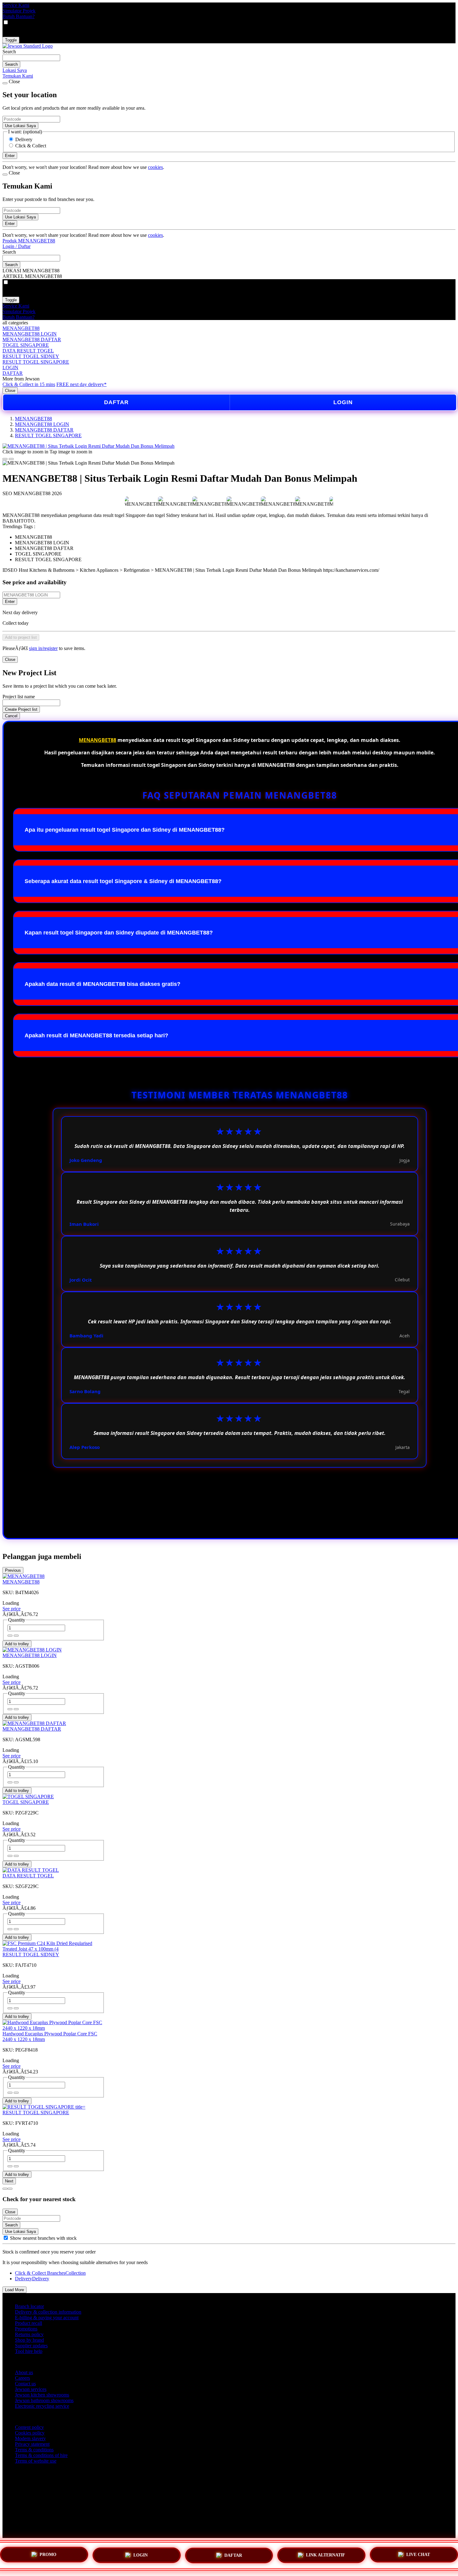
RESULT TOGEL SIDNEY (31, 356)
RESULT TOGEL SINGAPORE (36, 362)
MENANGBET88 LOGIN (30, 334)
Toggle (11, 40)
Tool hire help (29, 2351)
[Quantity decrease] (16, 1636)
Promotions (26, 2329)
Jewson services (31, 2389)
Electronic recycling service (42, 2406)
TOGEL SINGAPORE (26, 345)
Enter (10, 602)
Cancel (11, 716)
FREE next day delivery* (81, 384)
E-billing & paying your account (47, 2318)
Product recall (29, 2323)
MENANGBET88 (21, 328)
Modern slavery (30, 2438)
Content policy (29, 2427)
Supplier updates (31, 2346)
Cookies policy (30, 2433)
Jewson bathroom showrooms (44, 2400)
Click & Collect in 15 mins (29, 384)
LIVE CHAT (418, 2553)
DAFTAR (13, 373)
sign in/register (43, 648)
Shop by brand (29, 2340)
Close (10, 391)
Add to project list (21, 637)
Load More (14, 2290)
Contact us (25, 2384)
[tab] (5, 2189)
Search (9, 52)
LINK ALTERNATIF (326, 2554)
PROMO (48, 2555)
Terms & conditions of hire (41, 2455)
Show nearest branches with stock (43, 2238)
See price (12, 1609)
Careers (22, 2378)
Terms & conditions (34, 2450)
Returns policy (29, 2334)
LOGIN (10, 368)
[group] (6, 2238)
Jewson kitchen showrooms (42, 2395)
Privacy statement (32, 2444)
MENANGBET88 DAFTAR (32, 339)
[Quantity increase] (10, 1636)
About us (24, 2372)
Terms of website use (36, 2461)
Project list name (19, 697)
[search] (31, 58)
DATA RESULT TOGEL (28, 351)
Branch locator (29, 2306)
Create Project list (21, 709)
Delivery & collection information (48, 2312)
